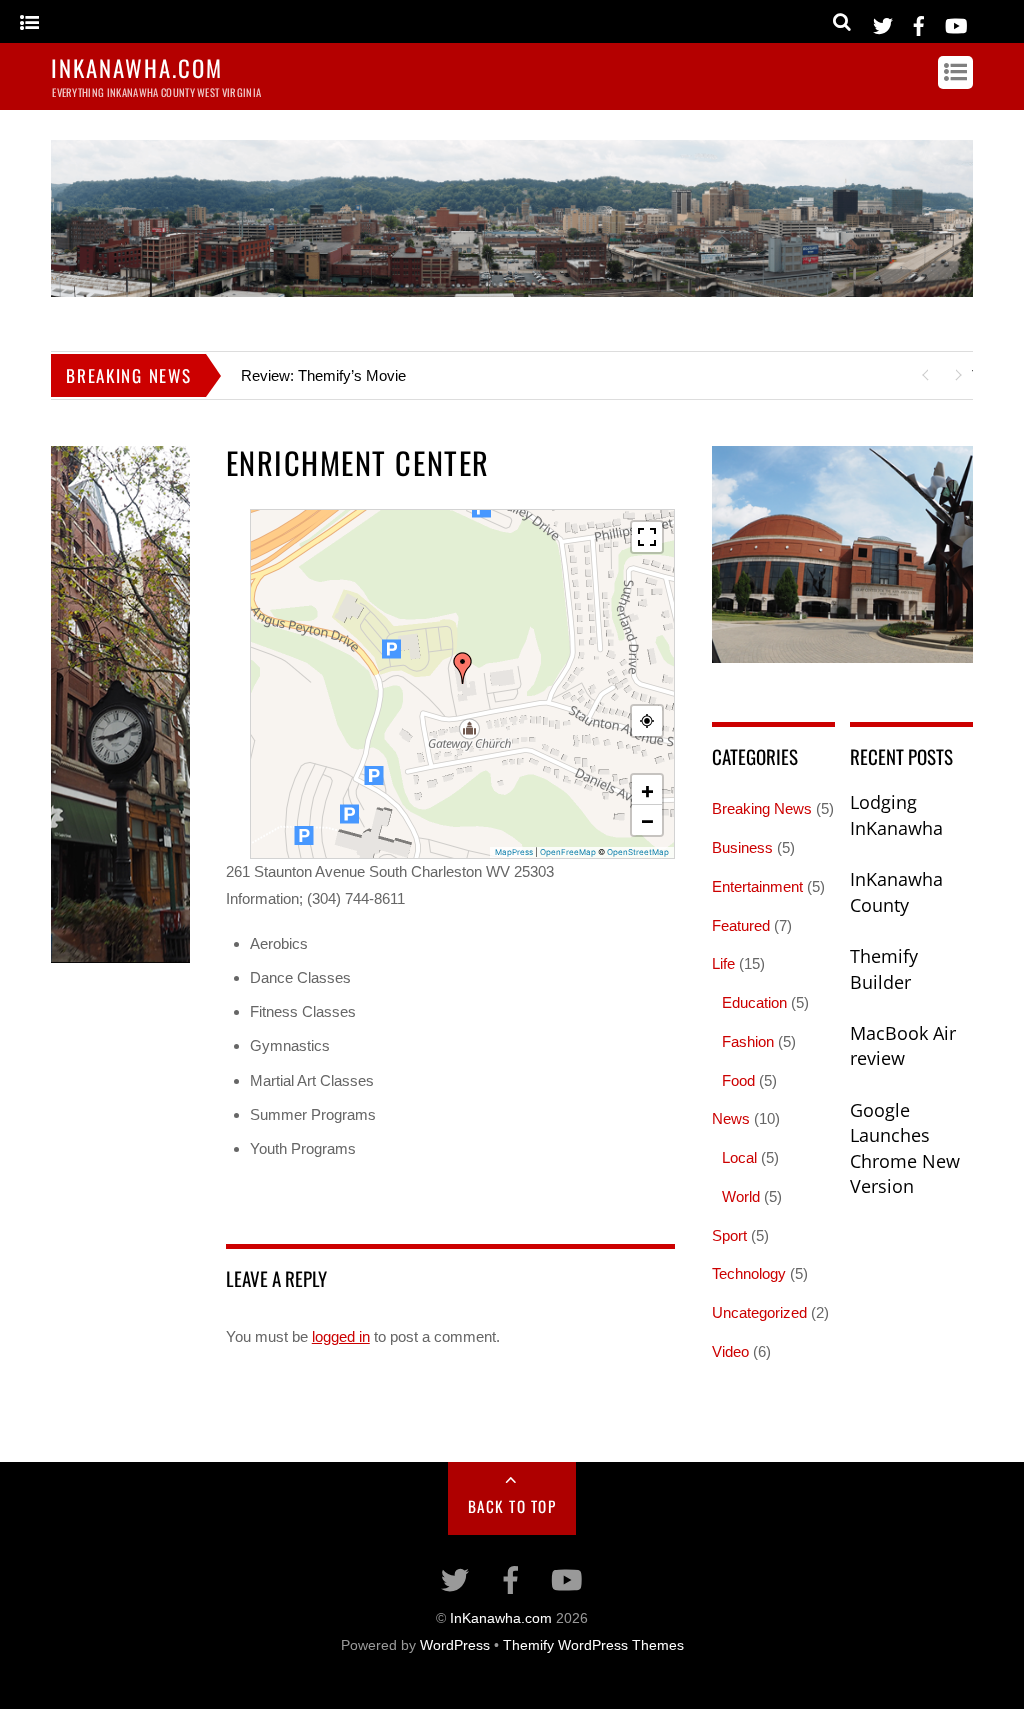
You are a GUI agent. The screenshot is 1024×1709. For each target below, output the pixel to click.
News (731, 1118)
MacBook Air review (903, 1046)
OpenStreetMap (638, 852)
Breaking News (762, 808)
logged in (341, 1336)
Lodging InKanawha (896, 815)
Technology (749, 1273)
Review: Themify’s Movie (323, 375)
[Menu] (29, 23)
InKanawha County (896, 892)
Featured (741, 925)
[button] (463, 668)
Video (730, 1351)
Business (742, 847)
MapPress (514, 852)
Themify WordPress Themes (593, 1645)
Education (754, 1002)
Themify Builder (884, 969)
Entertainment (757, 886)
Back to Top (512, 1506)
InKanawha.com (501, 1618)
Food (738, 1080)
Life (723, 963)
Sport (729, 1235)
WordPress (455, 1645)
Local (739, 1157)
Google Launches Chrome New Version (905, 1148)
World (741, 1196)
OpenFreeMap (568, 852)
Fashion (748, 1041)
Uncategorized (759, 1312)
